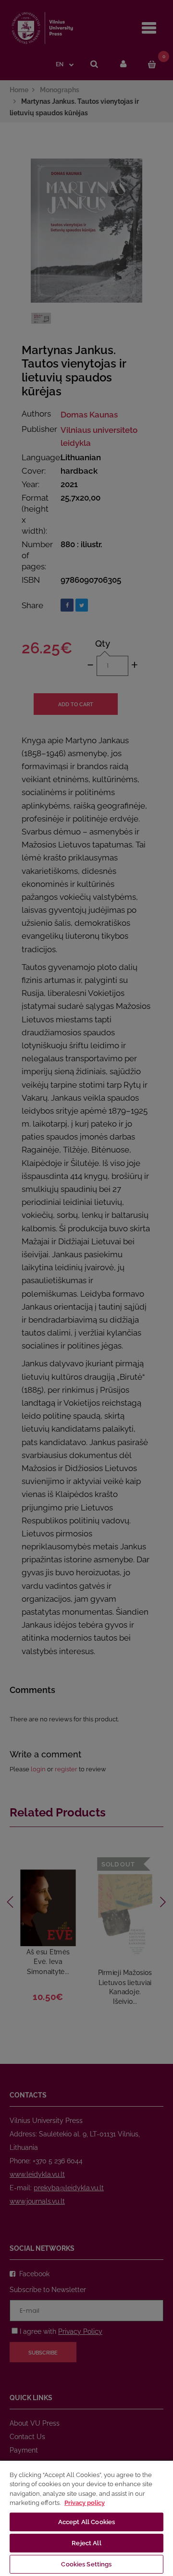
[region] (86, 2518)
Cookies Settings (86, 2564)
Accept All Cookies (86, 2522)
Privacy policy (85, 2503)
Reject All (86, 2543)
